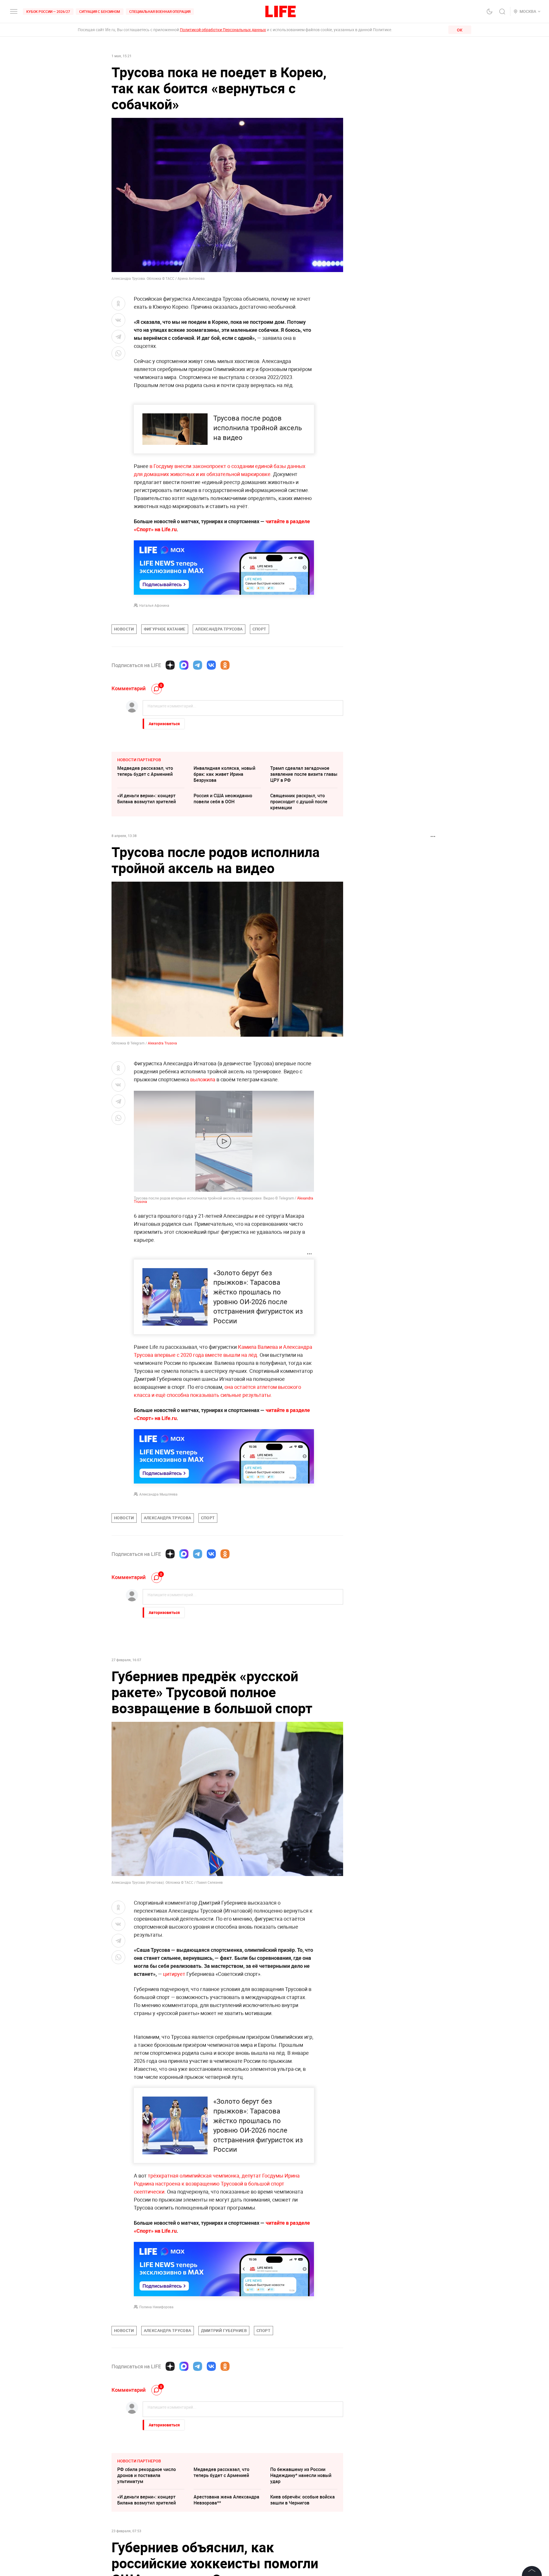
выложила (203, 1079)
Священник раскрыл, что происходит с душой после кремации (299, 802)
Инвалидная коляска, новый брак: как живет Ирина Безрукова (224, 774)
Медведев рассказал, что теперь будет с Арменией (145, 771)
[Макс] (184, 665)
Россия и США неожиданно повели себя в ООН (223, 799)
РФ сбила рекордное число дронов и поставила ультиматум (147, 2475)
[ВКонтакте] (211, 665)
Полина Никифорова (156, 2307)
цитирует (174, 1974)
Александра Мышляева (158, 1494)
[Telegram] (198, 665)
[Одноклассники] (225, 665)
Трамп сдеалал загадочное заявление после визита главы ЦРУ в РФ (304, 774)
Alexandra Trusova (162, 1043)
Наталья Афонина (154, 605)
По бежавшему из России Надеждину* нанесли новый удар (301, 2475)
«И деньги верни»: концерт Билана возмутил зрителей (147, 799)
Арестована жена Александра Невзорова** (226, 2500)
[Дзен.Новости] (170, 665)
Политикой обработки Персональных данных (223, 30)
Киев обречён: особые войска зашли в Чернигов (303, 2500)
